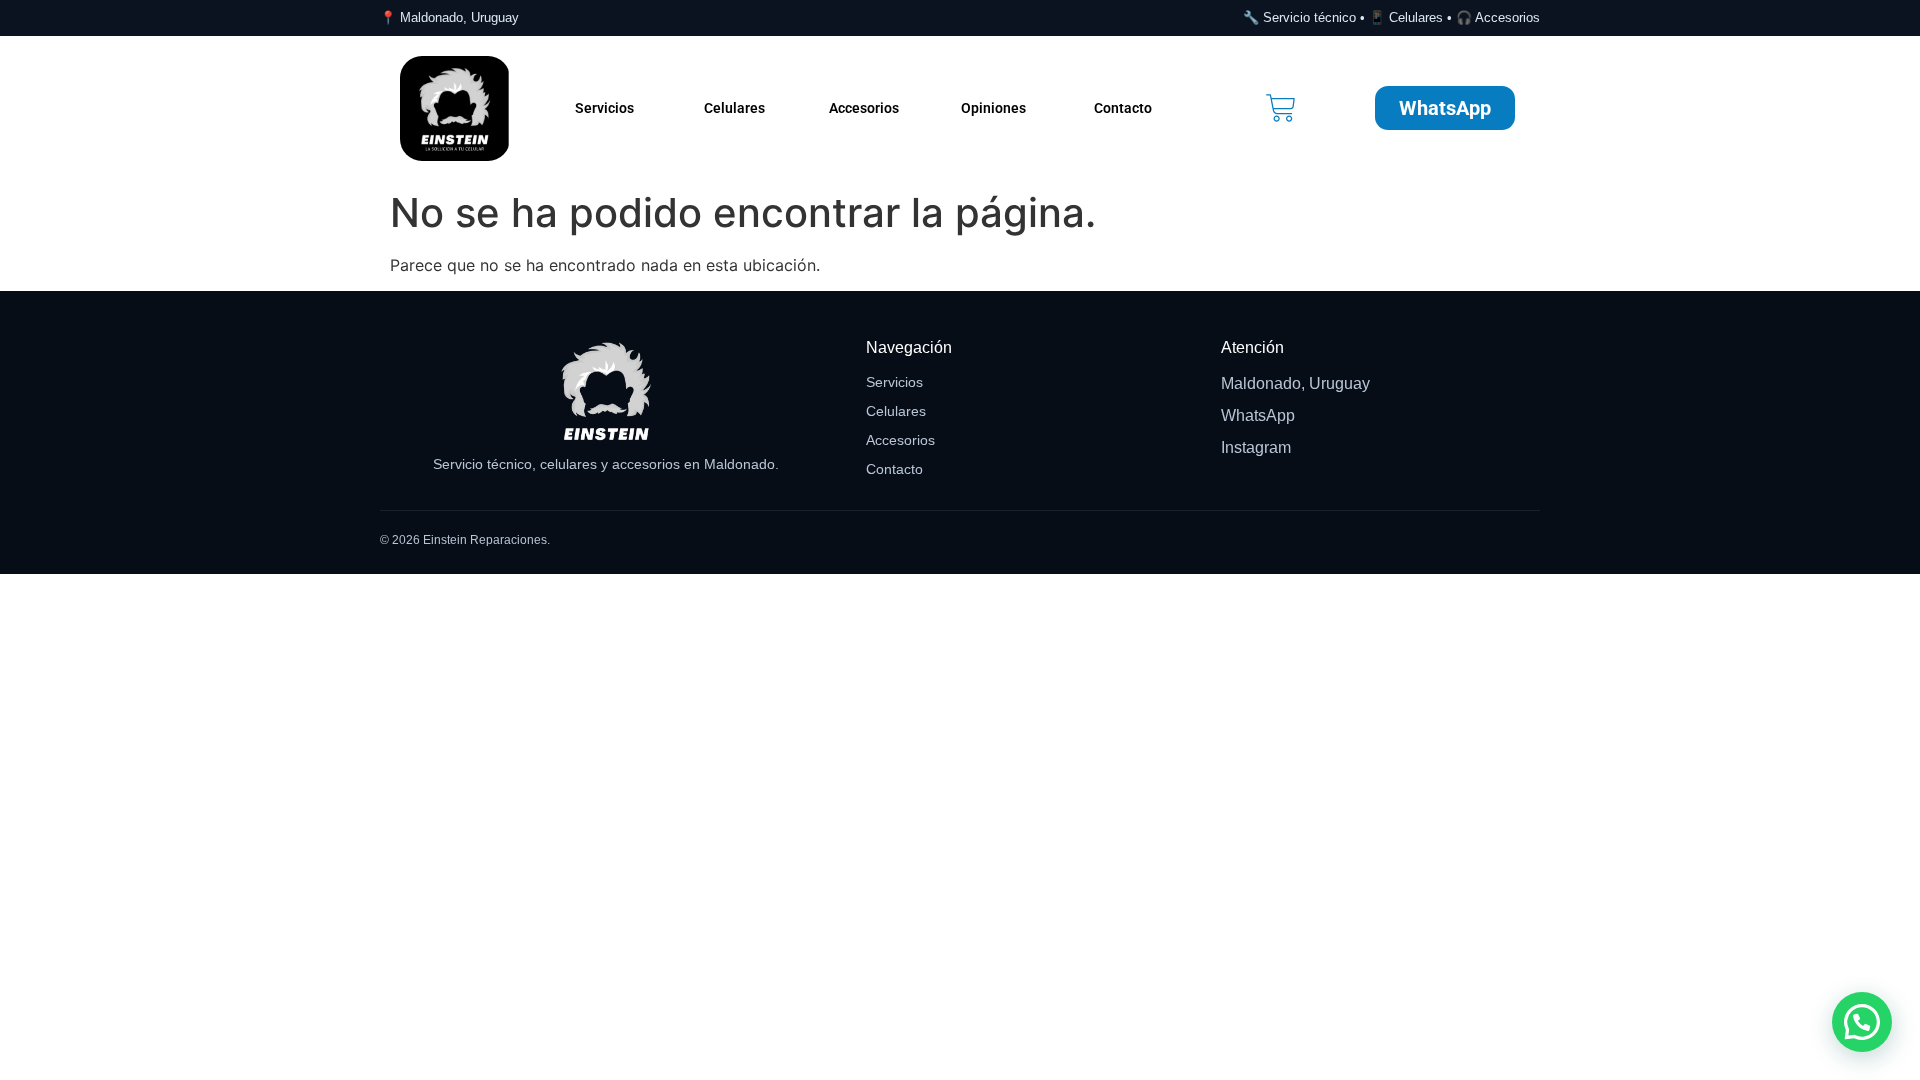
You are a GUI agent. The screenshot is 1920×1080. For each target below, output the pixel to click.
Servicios (604, 108)
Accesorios (864, 108)
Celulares (734, 108)
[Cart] (1281, 108)
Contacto (1123, 108)
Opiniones (993, 108)
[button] (1862, 1022)
